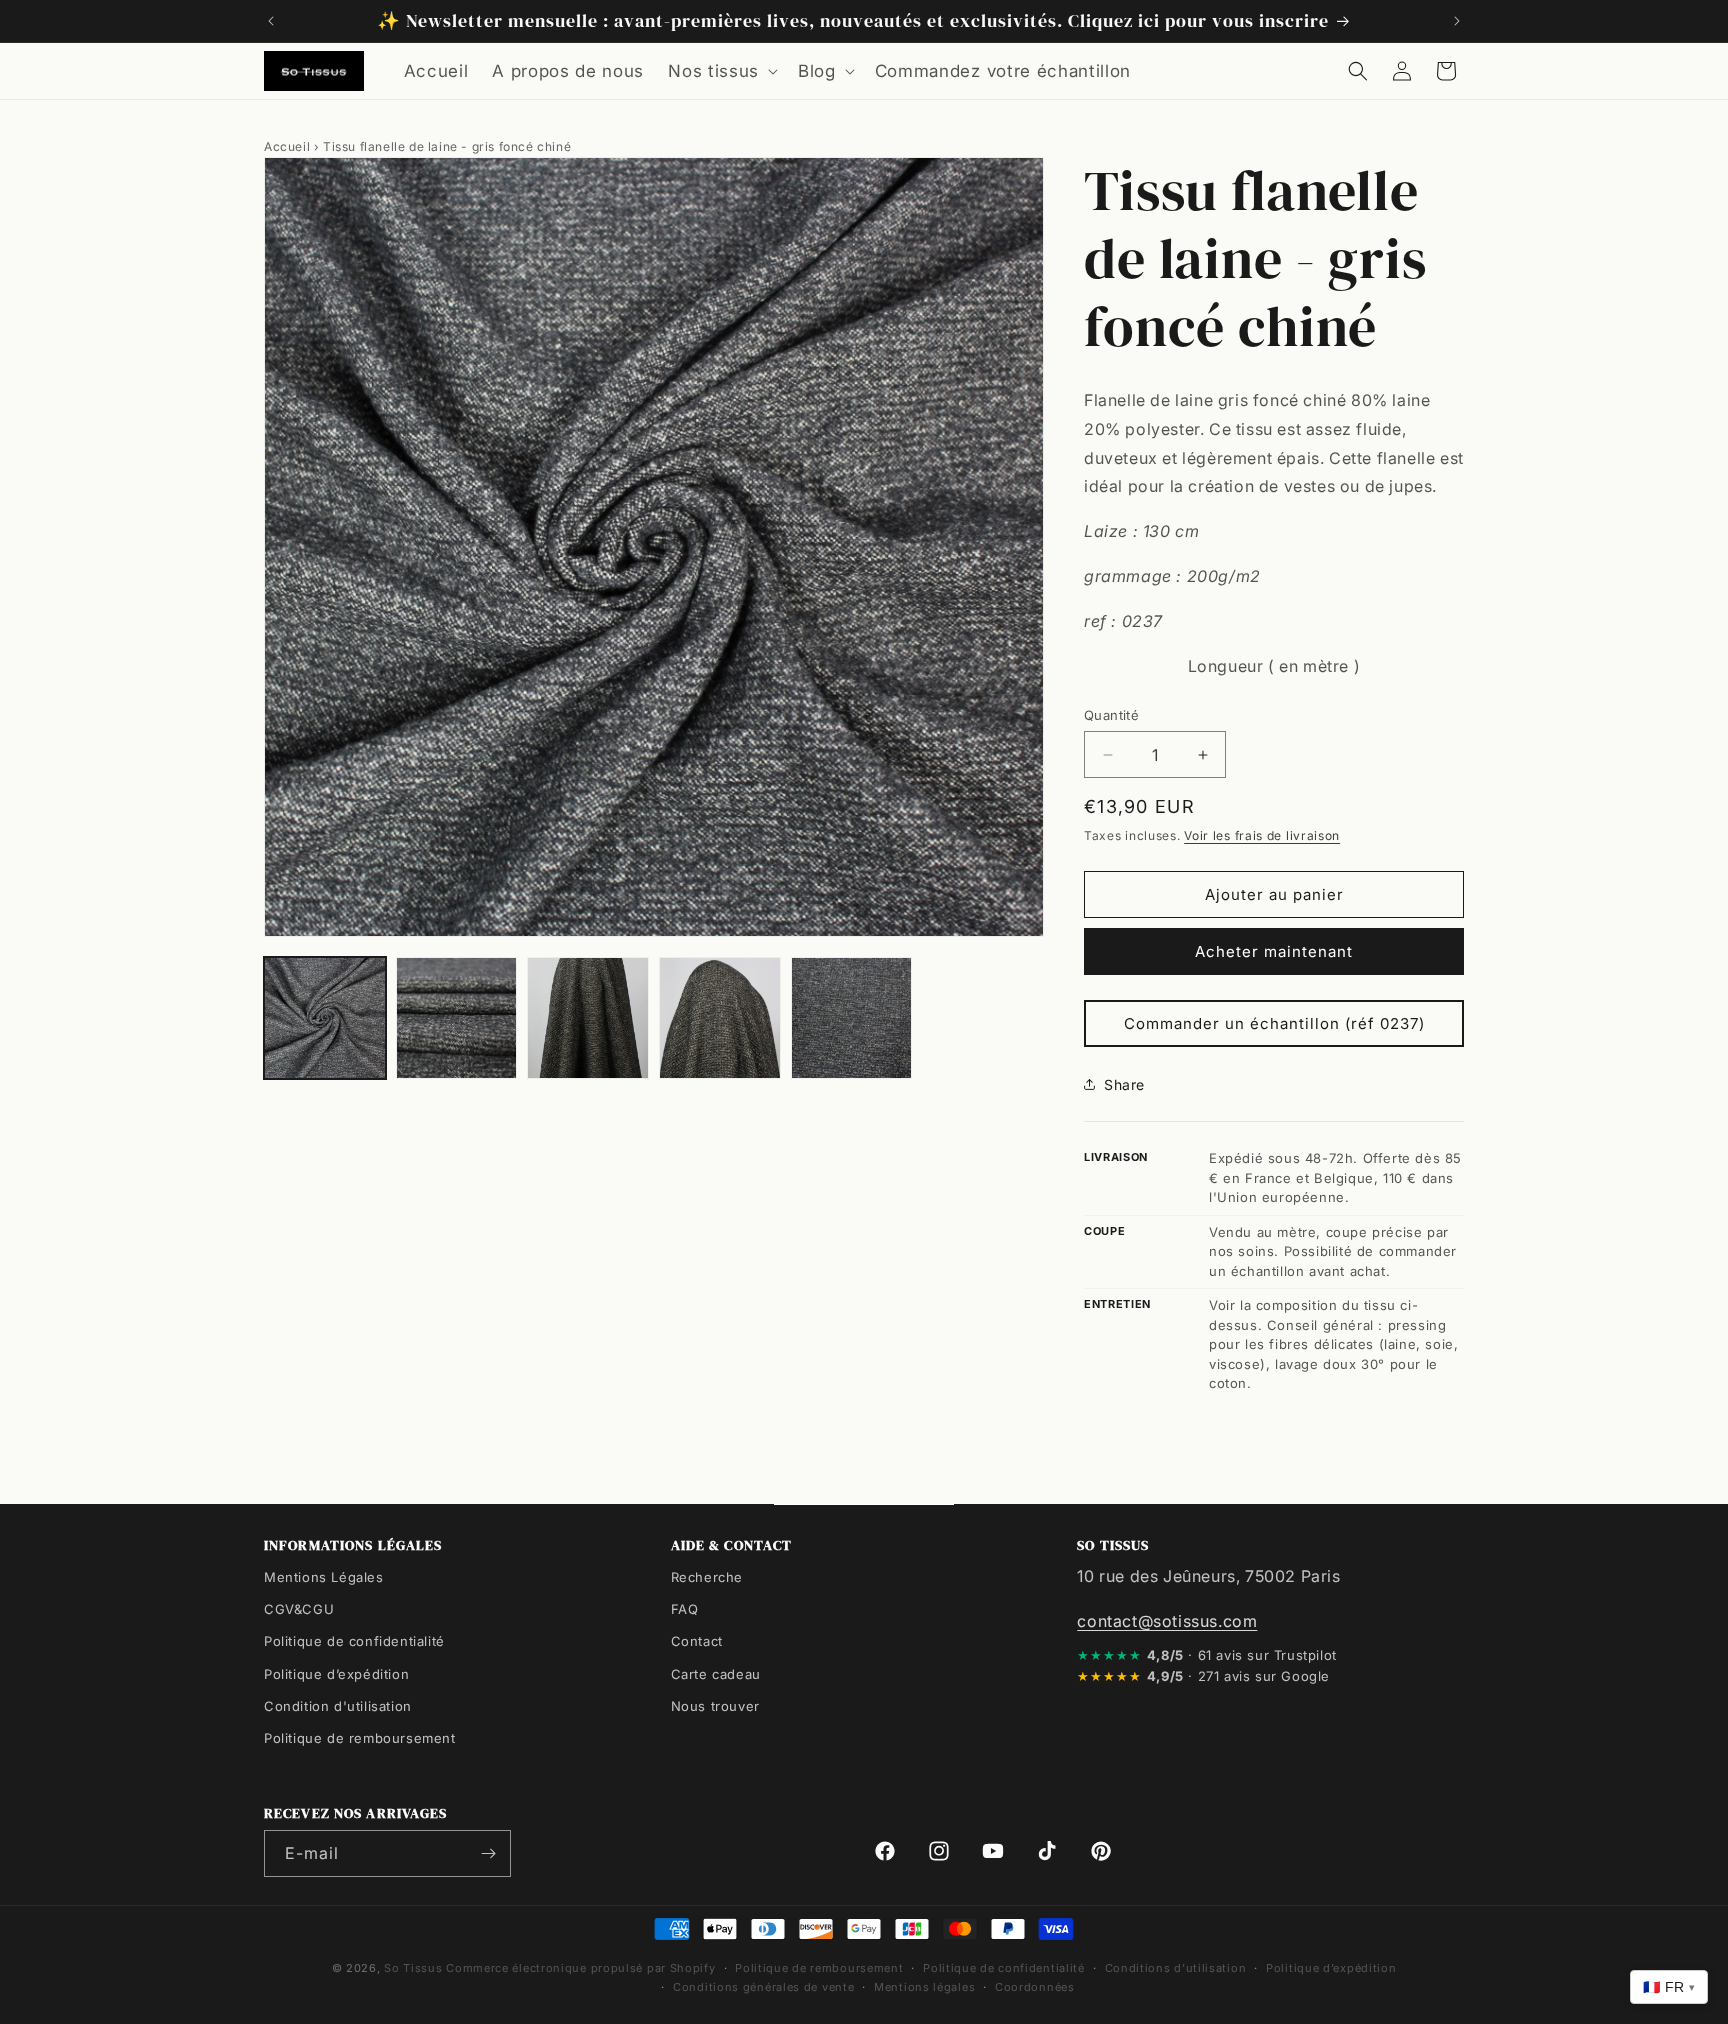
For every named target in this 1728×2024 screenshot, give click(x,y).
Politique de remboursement (360, 1738)
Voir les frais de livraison (1262, 835)
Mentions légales (924, 1987)
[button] (721, 71)
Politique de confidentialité (354, 1641)
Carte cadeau (716, 1674)
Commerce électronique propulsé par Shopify (580, 1968)
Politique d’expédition (336, 1674)
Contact (697, 1641)
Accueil (287, 146)
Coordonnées (1035, 1987)
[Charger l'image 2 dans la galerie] (457, 1018)
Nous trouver (715, 1706)
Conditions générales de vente (763, 1987)
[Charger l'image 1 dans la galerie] (325, 1018)
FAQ (685, 1609)
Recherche (707, 1577)
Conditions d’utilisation (1176, 1968)
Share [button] (1124, 1084)
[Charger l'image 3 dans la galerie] (588, 1018)
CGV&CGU (299, 1609)
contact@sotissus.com (1167, 1621)
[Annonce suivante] (1457, 21)
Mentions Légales (324, 1577)
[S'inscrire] (488, 1853)
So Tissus (415, 1968)
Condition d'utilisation (338, 1706)
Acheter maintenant (1274, 951)
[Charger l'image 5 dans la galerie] (852, 1018)
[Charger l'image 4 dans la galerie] (720, 1018)
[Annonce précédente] (271, 21)
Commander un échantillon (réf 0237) (1274, 1023)
